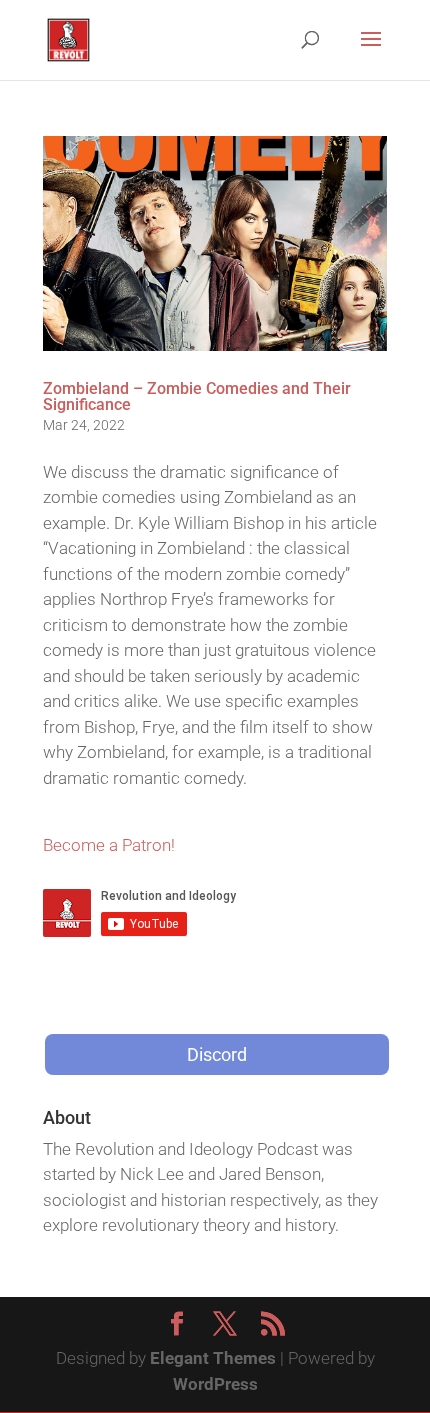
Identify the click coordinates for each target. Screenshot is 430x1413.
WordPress (215, 1384)
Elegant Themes (213, 1358)
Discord (217, 1054)
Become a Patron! (109, 845)
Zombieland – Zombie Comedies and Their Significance (197, 396)
